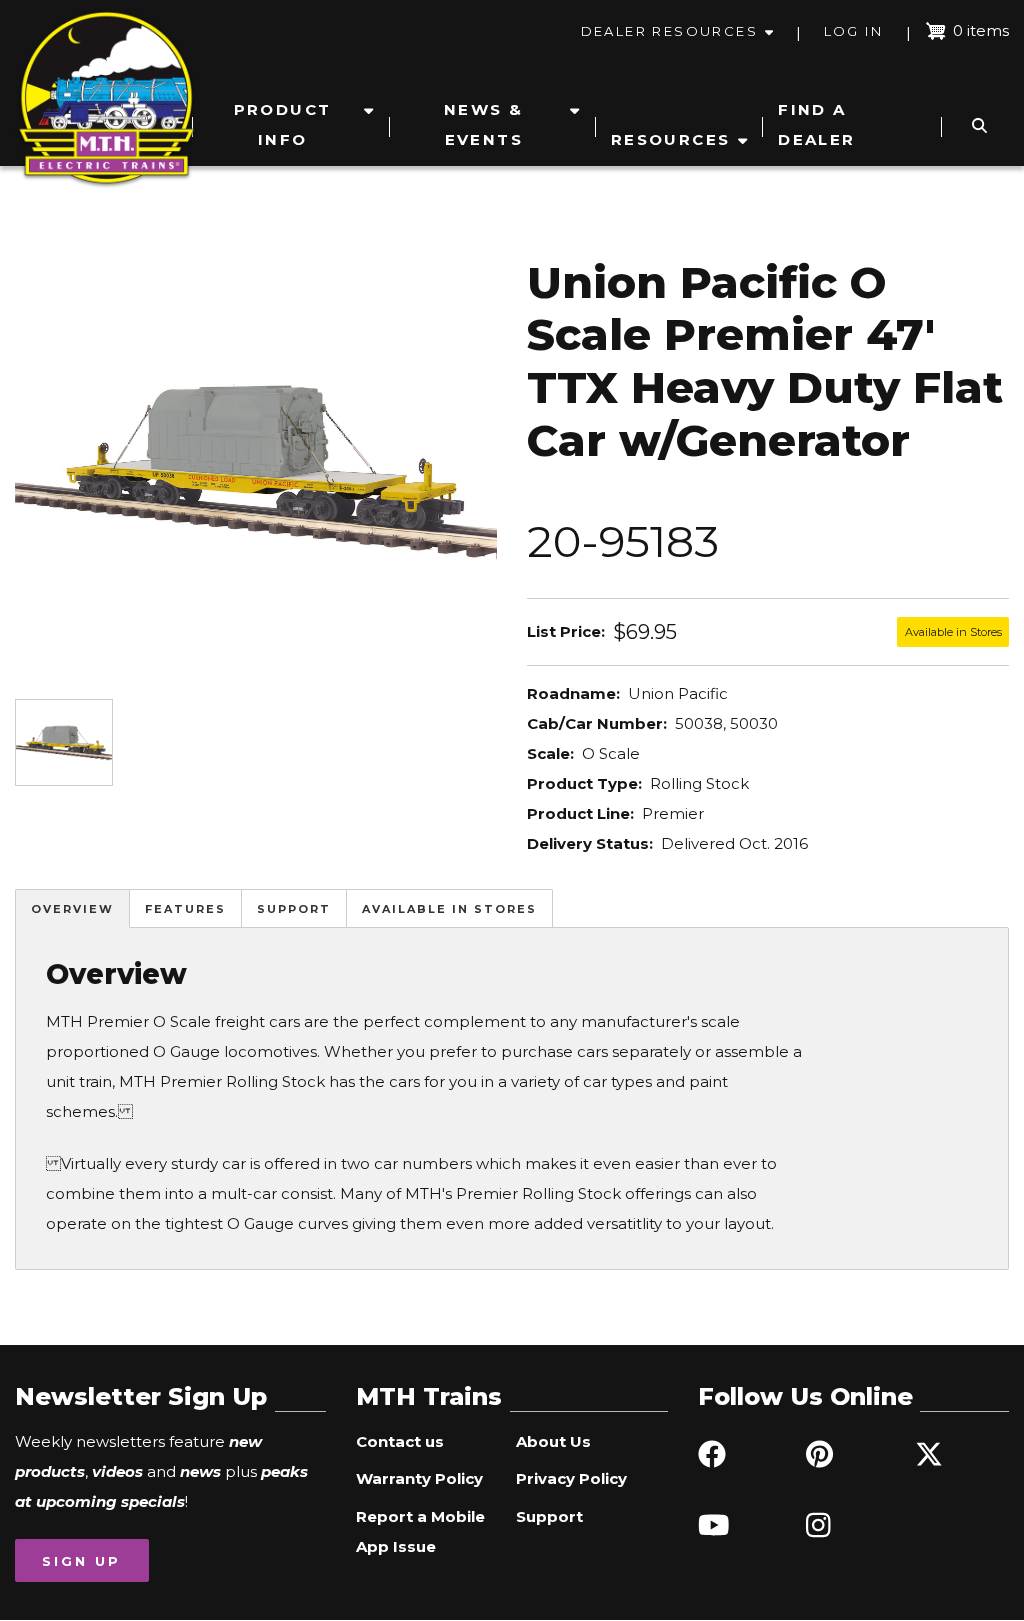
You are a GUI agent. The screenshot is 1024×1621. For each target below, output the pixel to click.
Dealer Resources (669, 31)
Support (294, 909)
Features (185, 909)
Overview (72, 909)
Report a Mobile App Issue (420, 1531)
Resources (671, 139)
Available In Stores (449, 909)
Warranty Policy (419, 1478)
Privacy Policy (571, 1478)
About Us (553, 1441)
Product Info (283, 124)
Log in (853, 31)
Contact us (400, 1441)
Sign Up (81, 1561)
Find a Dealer (816, 124)
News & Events (483, 124)
